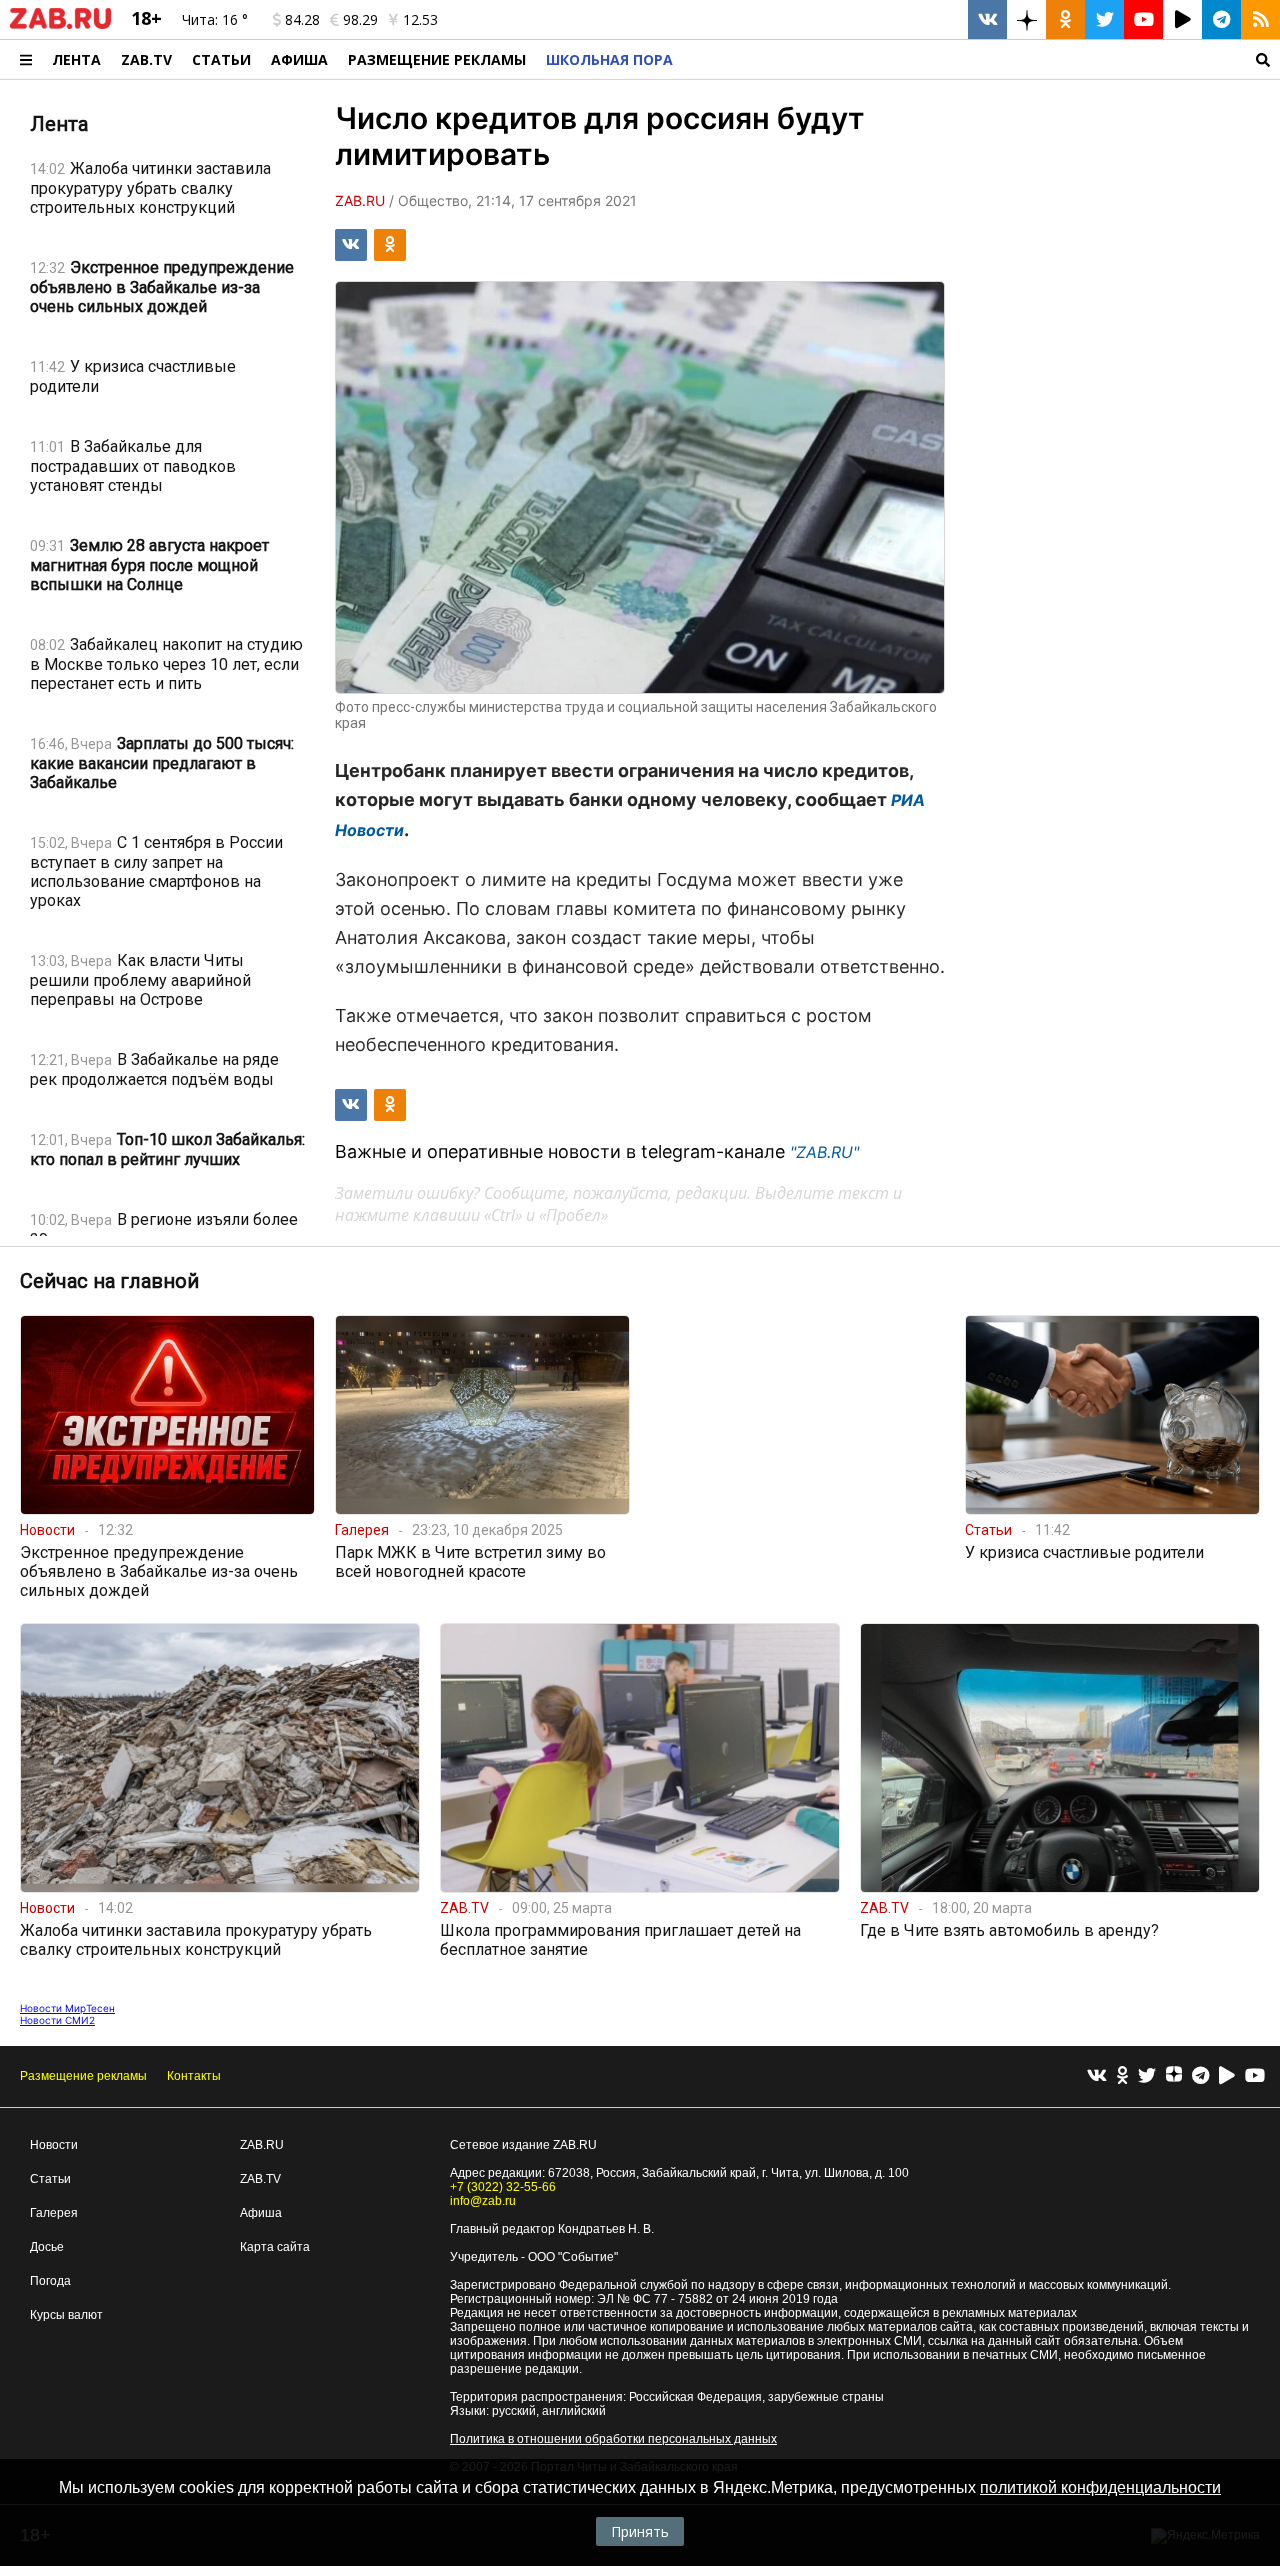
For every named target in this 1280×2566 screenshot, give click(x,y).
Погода (50, 2281)
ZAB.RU (262, 2145)
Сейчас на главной (109, 1281)
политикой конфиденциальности (1100, 2487)
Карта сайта (275, 2247)
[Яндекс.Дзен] (1174, 2077)
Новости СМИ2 (57, 2020)
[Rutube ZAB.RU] (1182, 19)
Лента (76, 59)
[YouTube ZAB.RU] (1143, 19)
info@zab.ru (483, 2201)
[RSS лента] (1260, 19)
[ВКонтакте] (1097, 2076)
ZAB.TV (146, 59)
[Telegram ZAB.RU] (1221, 19)
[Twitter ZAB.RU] (1104, 19)
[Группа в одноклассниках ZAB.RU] (1065, 19)
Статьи (221, 59)
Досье (47, 2247)
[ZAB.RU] (60, 25)
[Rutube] (1227, 2076)
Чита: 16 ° (215, 19)
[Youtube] (1255, 2076)
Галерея (54, 2213)
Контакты (194, 2076)
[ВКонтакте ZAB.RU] (987, 19)
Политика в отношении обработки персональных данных (613, 2439)
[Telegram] (1200, 2076)
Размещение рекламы (83, 2076)
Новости (54, 2145)
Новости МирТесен (67, 2008)
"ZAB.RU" (824, 1152)
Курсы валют (66, 2315)
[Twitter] (1147, 2076)
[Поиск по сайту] (981, 59)
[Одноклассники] (1122, 2076)
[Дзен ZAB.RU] (1026, 19)
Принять (640, 2531)
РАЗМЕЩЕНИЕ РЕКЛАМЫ (437, 59)
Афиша (299, 59)
